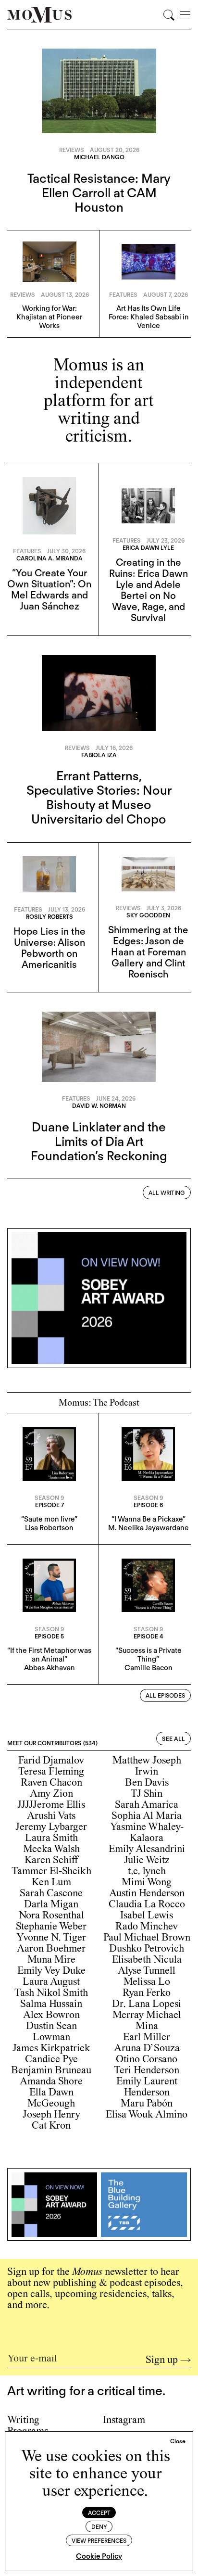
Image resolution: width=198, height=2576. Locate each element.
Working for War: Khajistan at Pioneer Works (49, 317)
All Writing (167, 1193)
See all (173, 1739)
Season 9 (49, 1498)
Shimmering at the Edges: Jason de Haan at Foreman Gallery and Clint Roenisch (148, 952)
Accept (99, 2513)
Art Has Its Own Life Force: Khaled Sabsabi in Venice (149, 317)
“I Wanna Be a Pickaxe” (148, 1519)
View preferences (99, 2541)
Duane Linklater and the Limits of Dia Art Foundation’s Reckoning (99, 1141)
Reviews (72, 150)
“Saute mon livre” (49, 1519)
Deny (99, 2527)
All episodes (165, 1695)
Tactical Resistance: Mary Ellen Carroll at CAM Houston (99, 193)
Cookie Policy (99, 2556)
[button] (178, 2441)
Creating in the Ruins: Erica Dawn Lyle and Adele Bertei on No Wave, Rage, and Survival (148, 590)
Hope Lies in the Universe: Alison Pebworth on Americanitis (49, 948)
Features (123, 295)
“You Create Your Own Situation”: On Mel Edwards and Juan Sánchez (49, 590)
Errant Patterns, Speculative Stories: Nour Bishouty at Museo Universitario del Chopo (99, 797)
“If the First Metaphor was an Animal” (49, 1655)
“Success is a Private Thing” (148, 1655)
